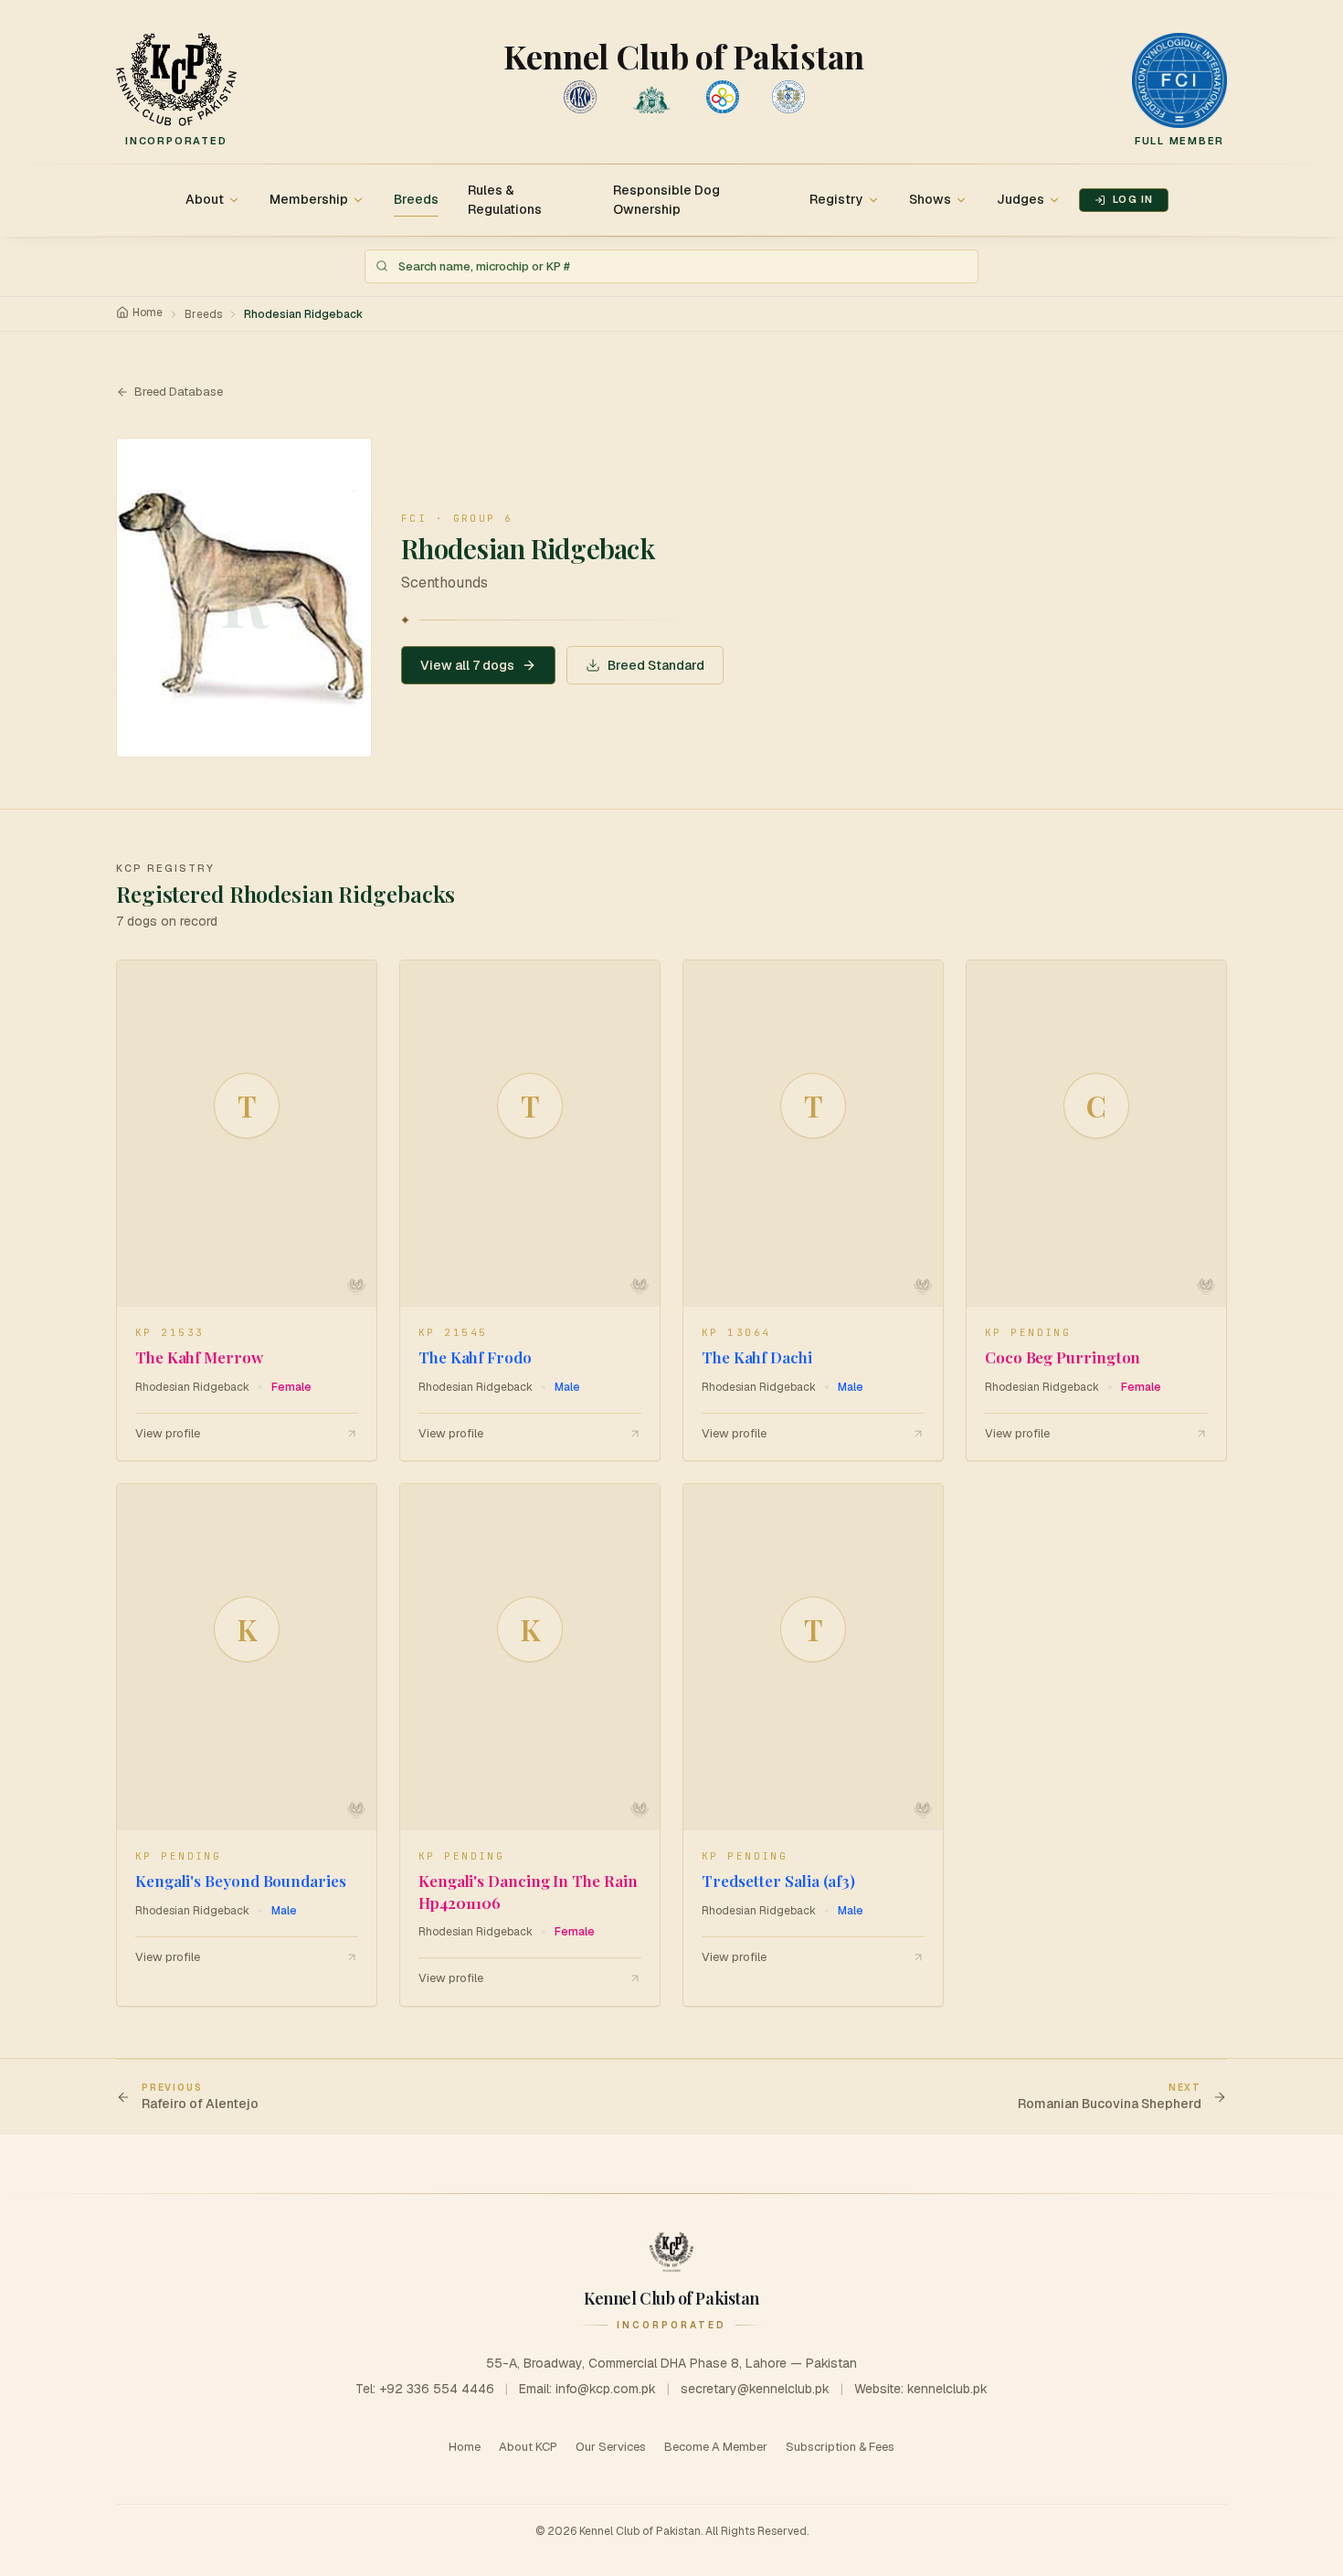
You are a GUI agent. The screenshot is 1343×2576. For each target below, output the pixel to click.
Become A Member (716, 2447)
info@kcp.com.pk (606, 2389)
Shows (930, 199)
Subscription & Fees (840, 2447)
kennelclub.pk (947, 2389)
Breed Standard (656, 665)
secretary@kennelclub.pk (755, 2389)
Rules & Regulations (505, 200)
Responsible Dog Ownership (666, 200)
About (205, 199)
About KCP (528, 2447)
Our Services (611, 2447)
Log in (1133, 199)
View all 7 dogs (467, 665)
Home (148, 313)
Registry (836, 199)
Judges (1020, 199)
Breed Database (179, 392)
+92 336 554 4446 (437, 2389)
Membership (309, 199)
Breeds (416, 199)
